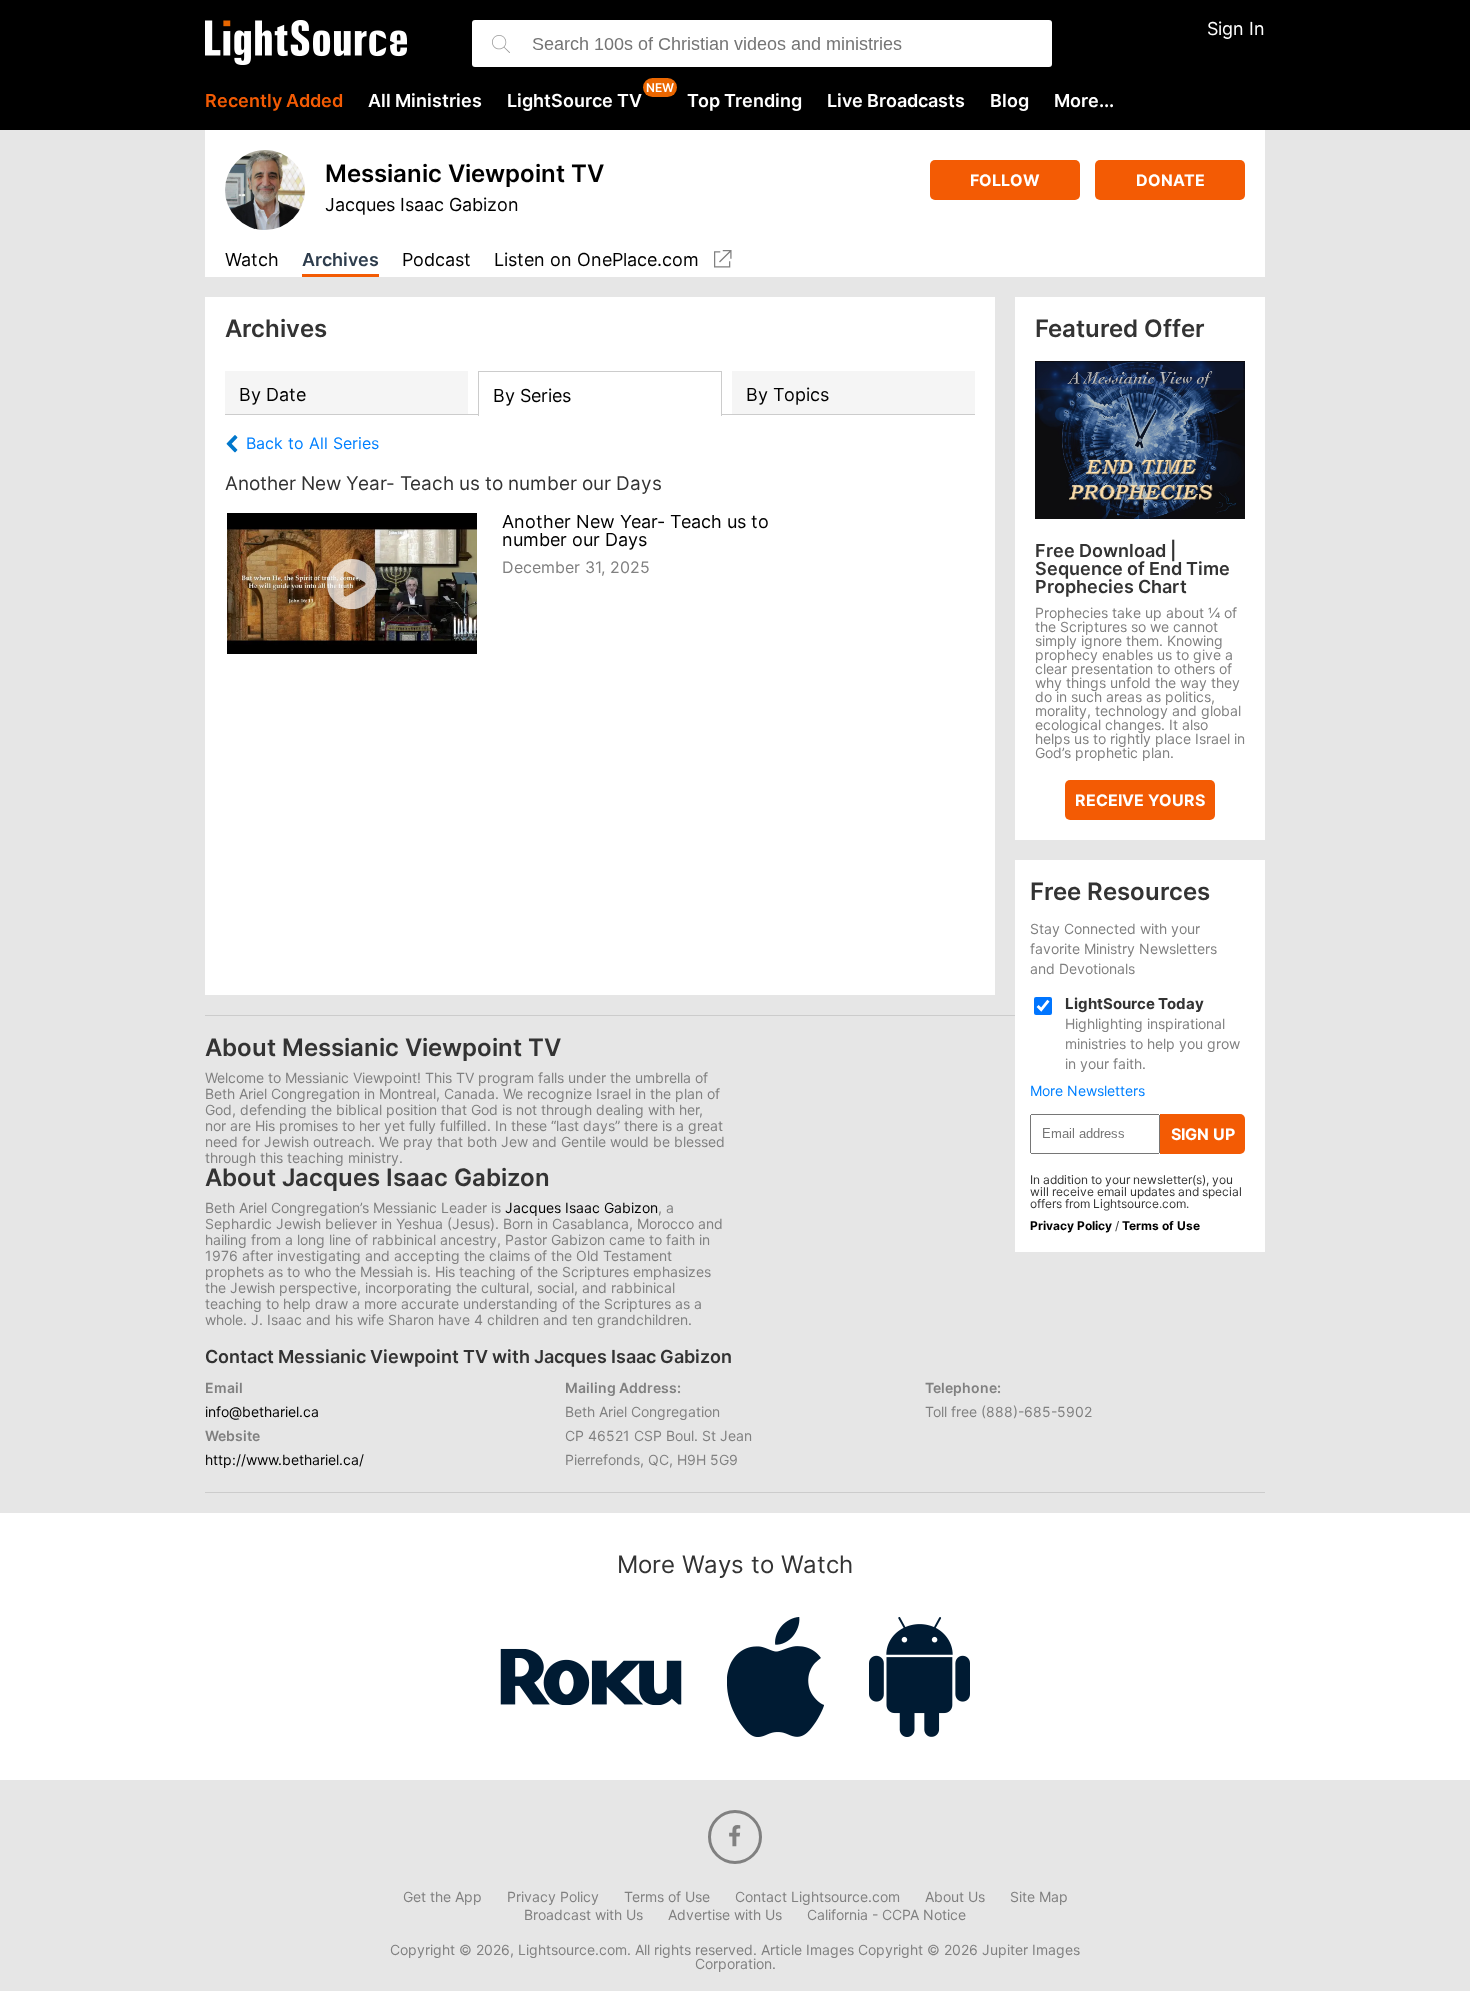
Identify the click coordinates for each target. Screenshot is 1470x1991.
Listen (596, 260)
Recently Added (274, 101)
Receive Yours (1140, 800)
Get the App (442, 1897)
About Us (955, 1897)
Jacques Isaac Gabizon (422, 204)
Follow (1005, 180)
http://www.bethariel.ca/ (284, 1459)
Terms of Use (1161, 1225)
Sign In (1236, 28)
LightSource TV (574, 101)
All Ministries (425, 101)
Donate (1170, 180)
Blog (1009, 101)
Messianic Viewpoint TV (464, 173)
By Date (272, 394)
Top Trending (744, 101)
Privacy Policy (1071, 1225)
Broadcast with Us (583, 1915)
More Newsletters (1087, 1091)
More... (1084, 101)
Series (532, 395)
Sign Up (1203, 1134)
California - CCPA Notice (886, 1915)
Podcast (436, 260)
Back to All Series (312, 444)
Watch (252, 260)
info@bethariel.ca (262, 1411)
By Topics (787, 394)
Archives (340, 260)
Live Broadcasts (896, 101)
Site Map (1039, 1897)
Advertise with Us (725, 1915)
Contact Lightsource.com (817, 1897)
